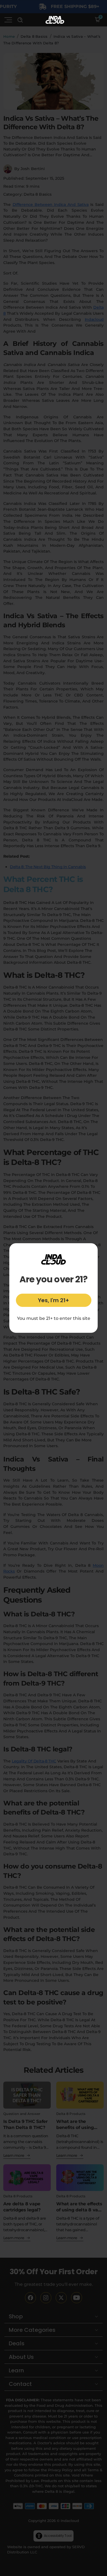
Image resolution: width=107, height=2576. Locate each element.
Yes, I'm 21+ (54, 1300)
